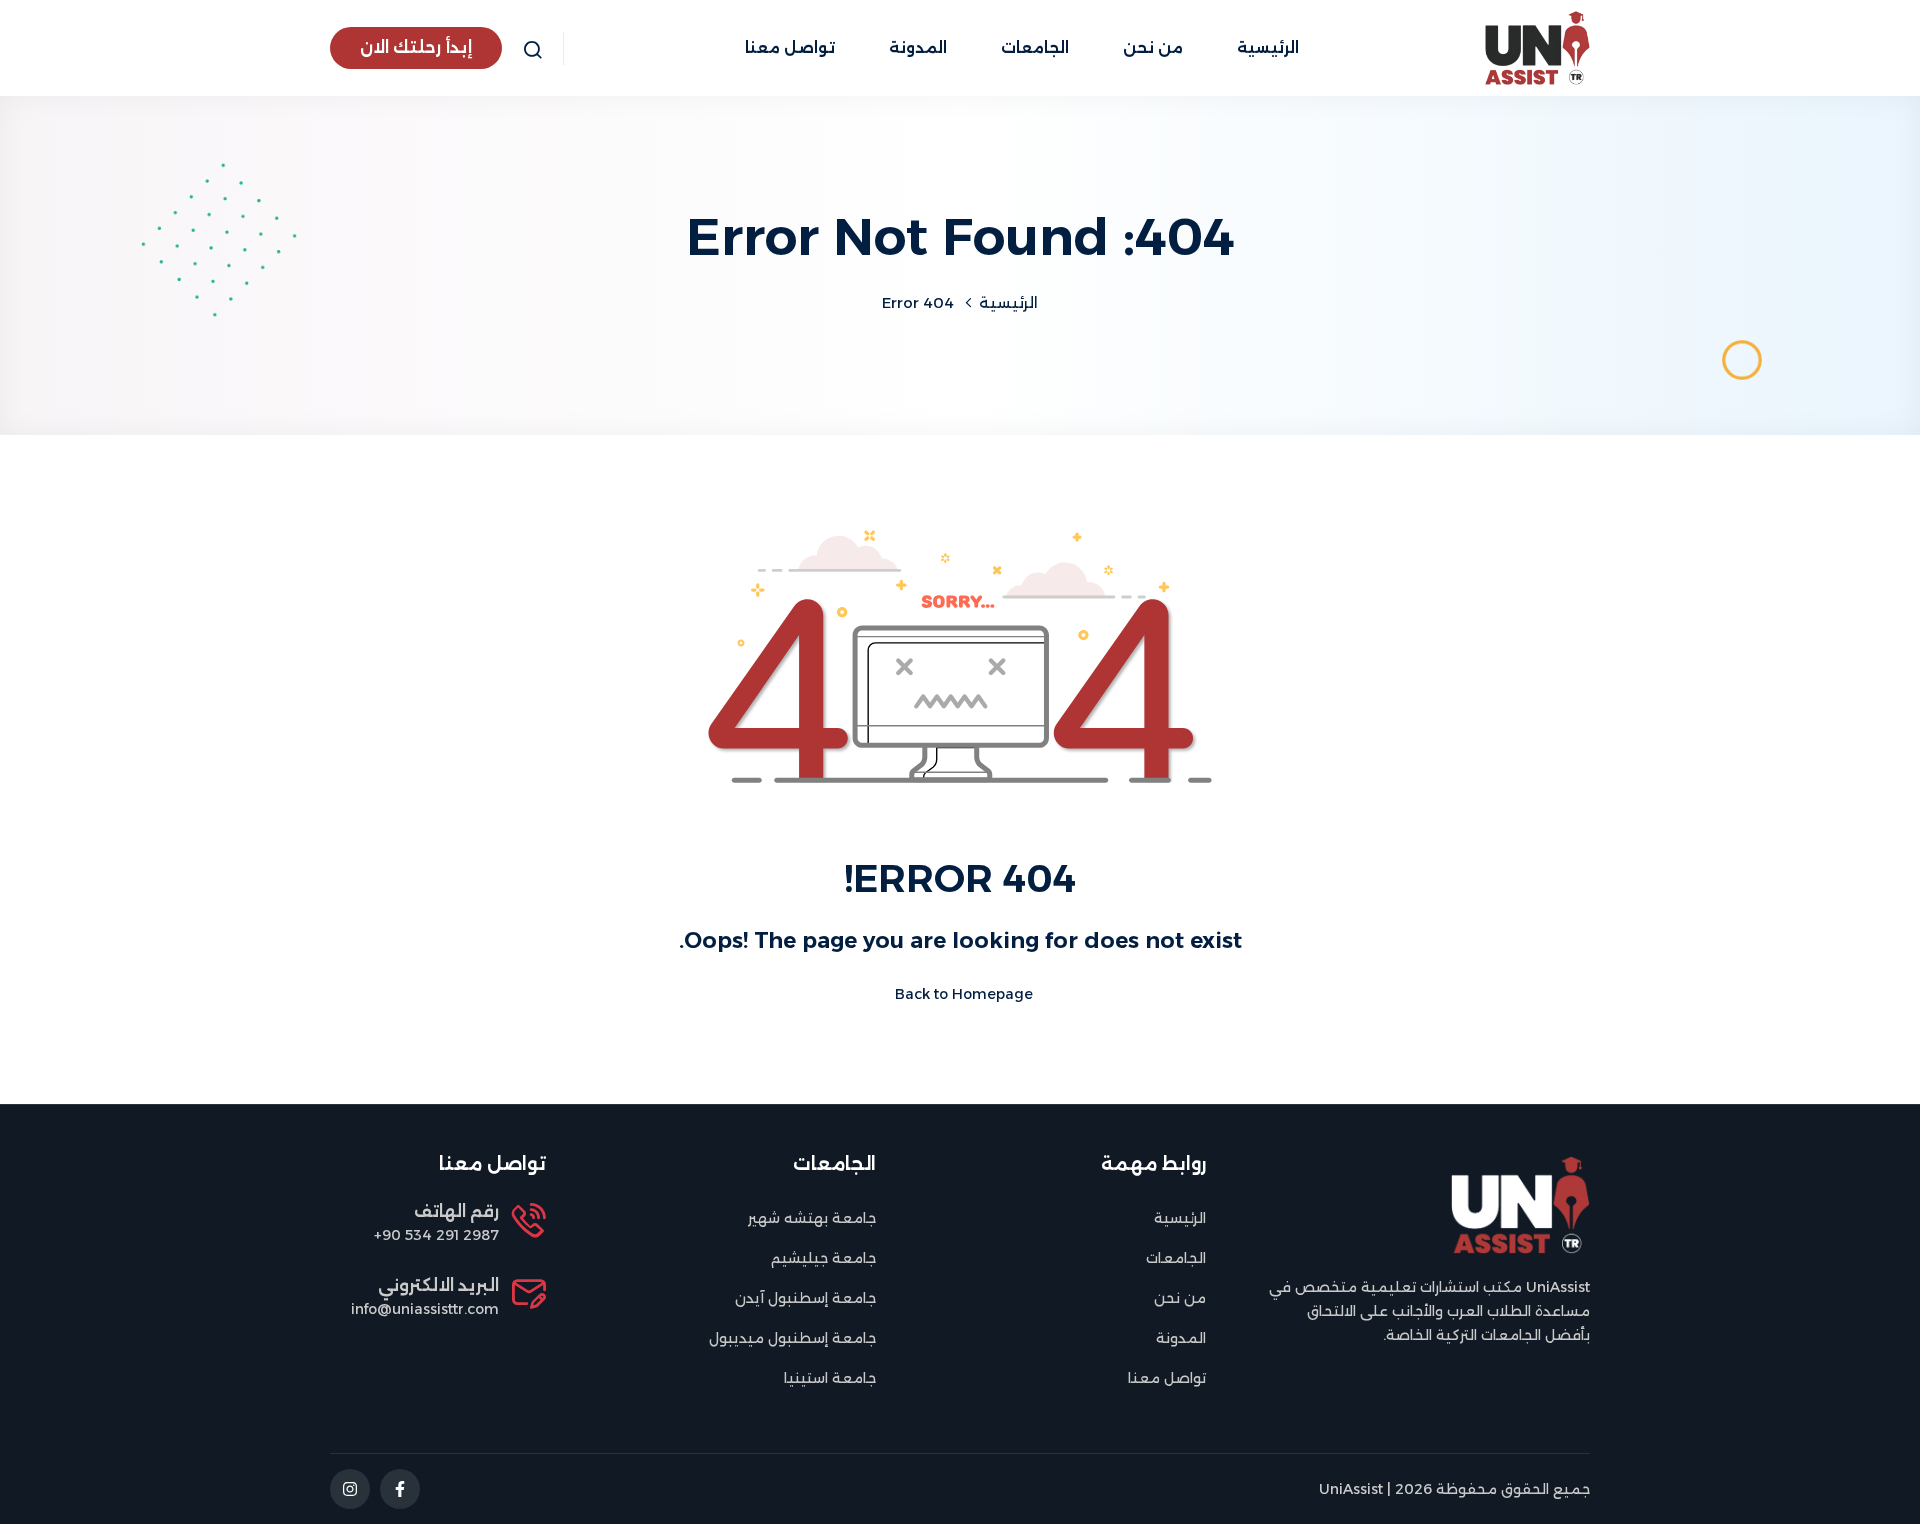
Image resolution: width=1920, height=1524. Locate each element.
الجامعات (1035, 47)
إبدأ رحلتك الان (416, 47)
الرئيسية (1268, 47)
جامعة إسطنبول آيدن (805, 1298)
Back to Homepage (964, 994)
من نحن (1153, 47)
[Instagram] (350, 1489)
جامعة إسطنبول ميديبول (792, 1338)
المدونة (918, 47)
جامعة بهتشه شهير (812, 1218)
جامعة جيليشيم (823, 1258)
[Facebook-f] (400, 1489)
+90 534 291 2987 (436, 1235)
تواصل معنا (790, 47)
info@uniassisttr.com (425, 1309)
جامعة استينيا (830, 1378)
